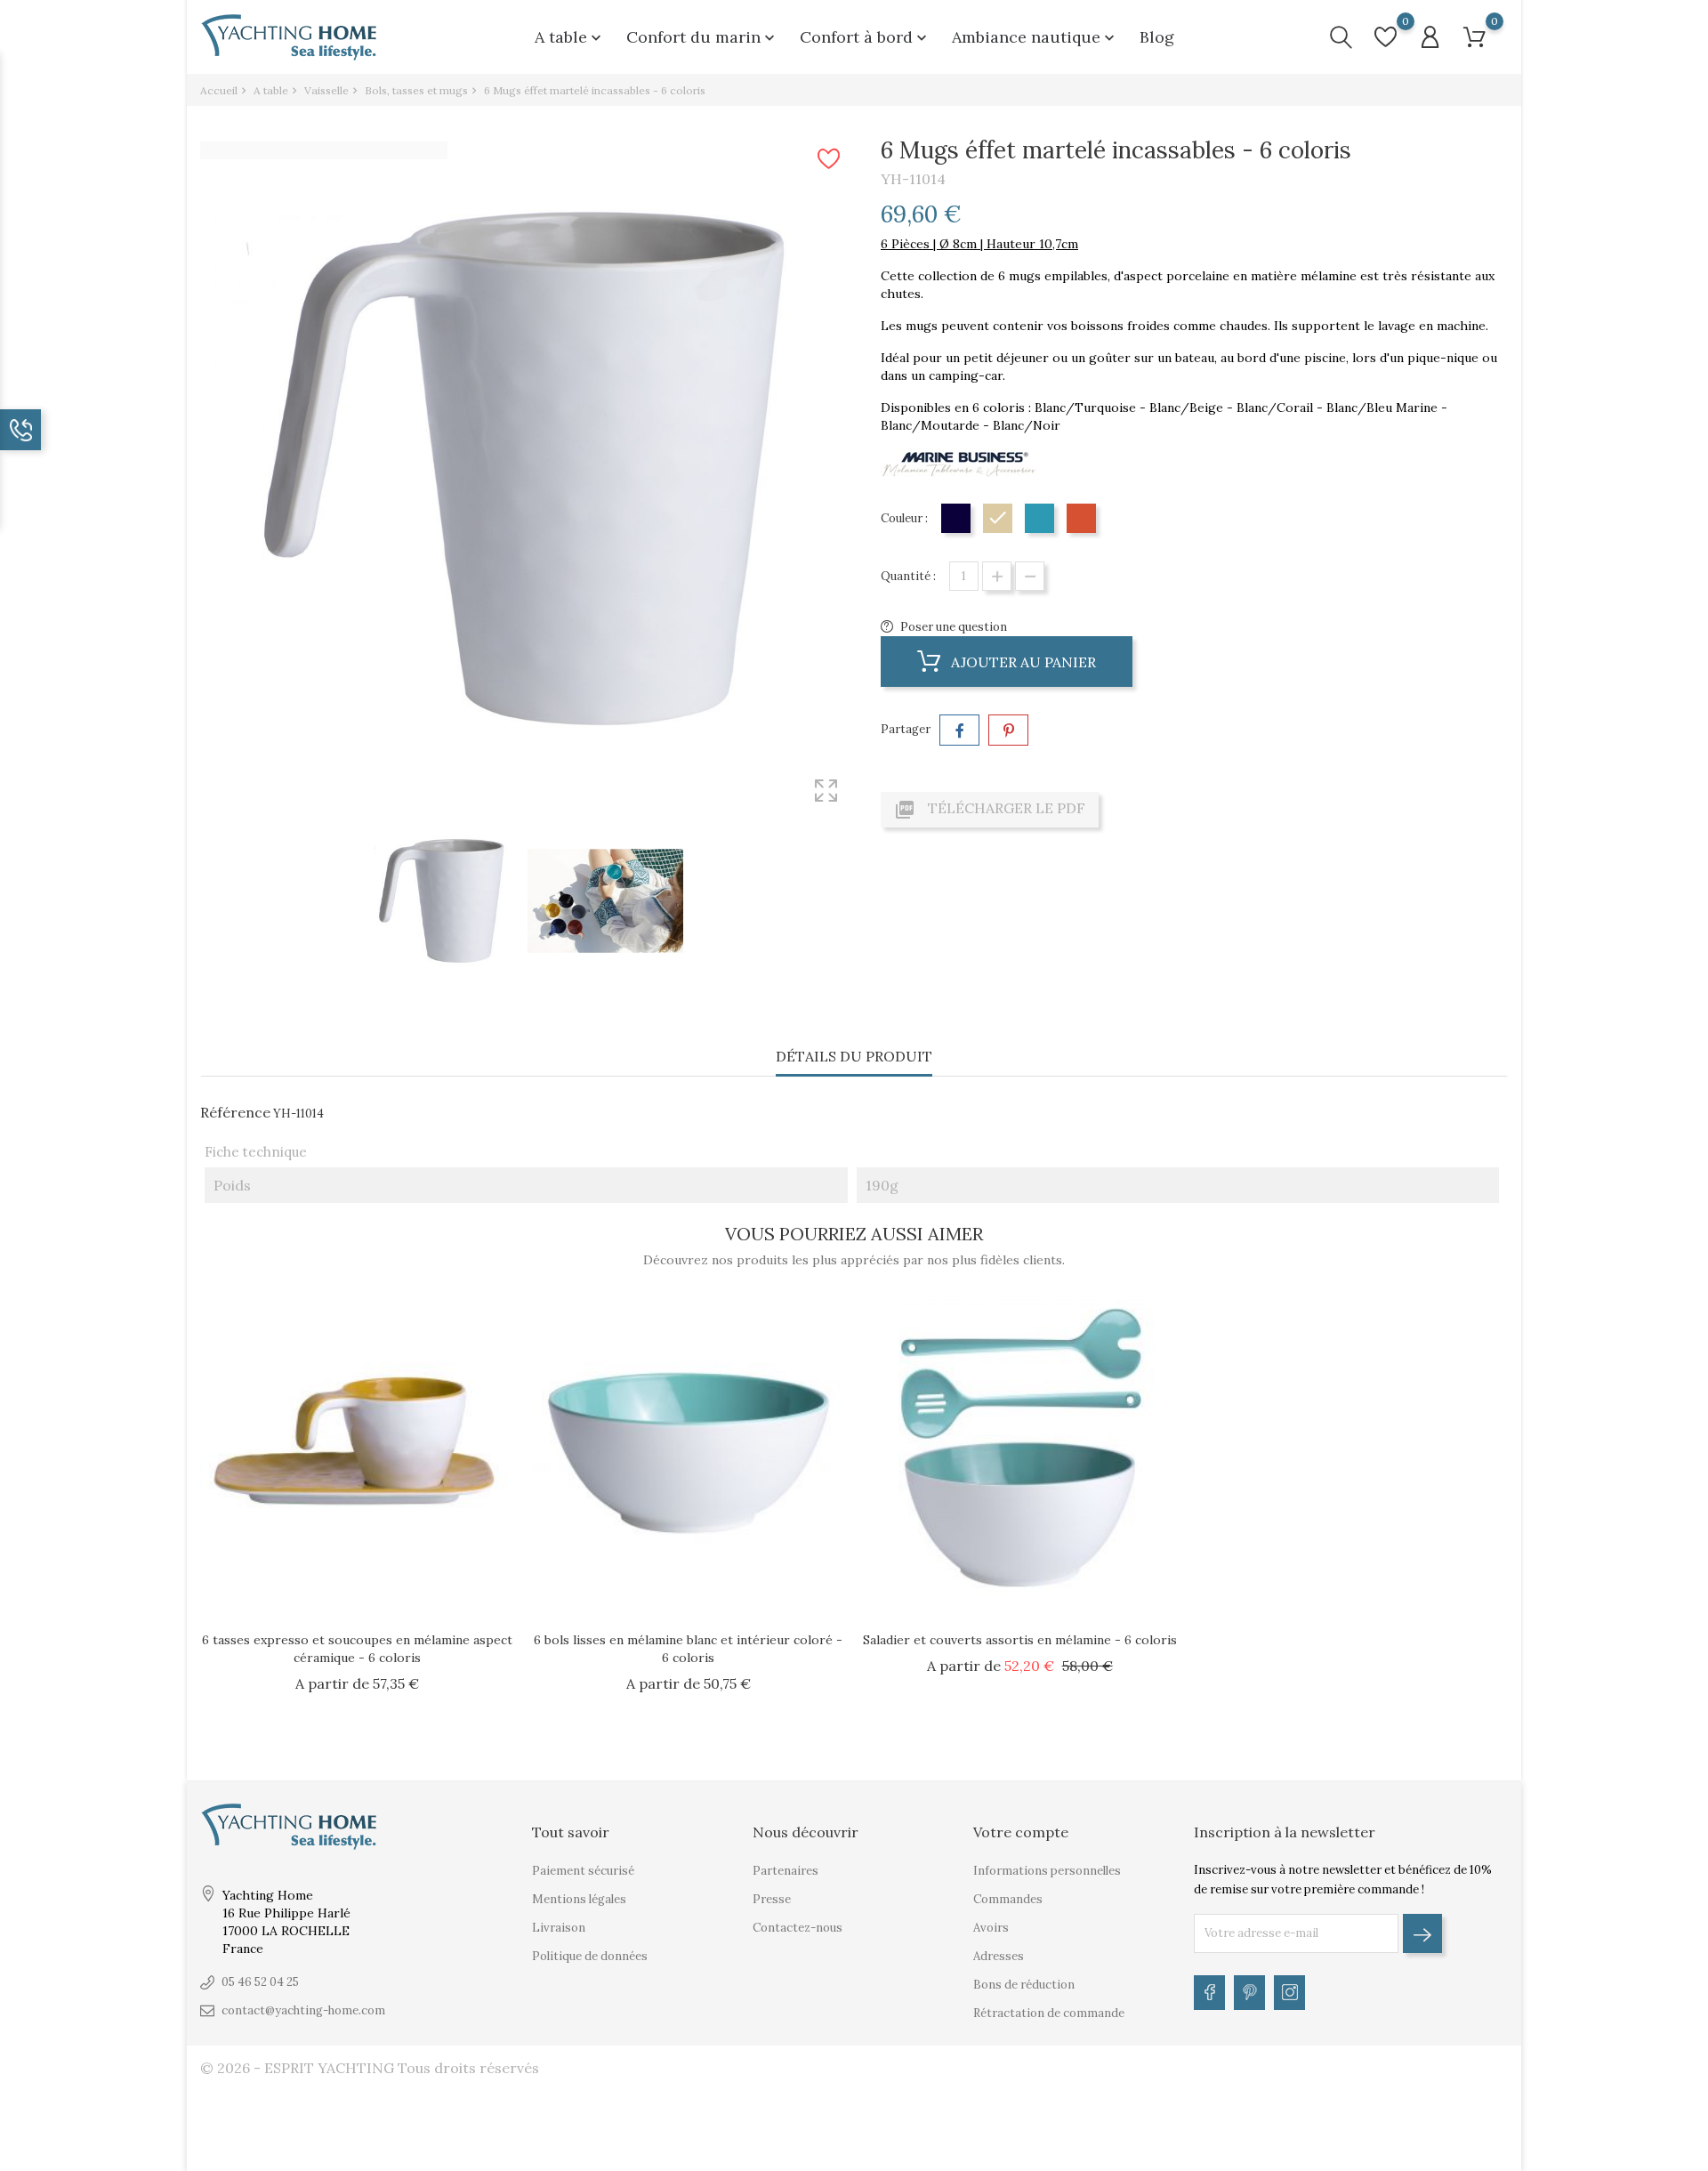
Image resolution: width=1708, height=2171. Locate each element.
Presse (772, 1899)
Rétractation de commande (1049, 2013)
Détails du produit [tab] (854, 1056)
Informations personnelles (1047, 1871)
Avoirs (991, 1928)
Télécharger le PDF (990, 810)
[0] (1386, 37)
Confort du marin (702, 37)
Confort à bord (865, 37)
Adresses (999, 1956)
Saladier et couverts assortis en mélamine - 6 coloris (1020, 1640)
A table (570, 37)
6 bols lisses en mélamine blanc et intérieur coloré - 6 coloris (688, 1649)
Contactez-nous (798, 1928)
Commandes (1008, 1899)
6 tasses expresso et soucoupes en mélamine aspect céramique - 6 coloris (357, 1649)
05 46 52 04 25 (260, 1982)
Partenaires (786, 1871)
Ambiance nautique (1035, 37)
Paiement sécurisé (583, 1871)
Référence (235, 1112)
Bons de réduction (1024, 1985)
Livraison (559, 1928)
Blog (1157, 37)
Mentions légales (579, 1899)
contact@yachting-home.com (303, 2010)
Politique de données (590, 1956)
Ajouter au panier (1022, 662)
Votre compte (1021, 1832)
